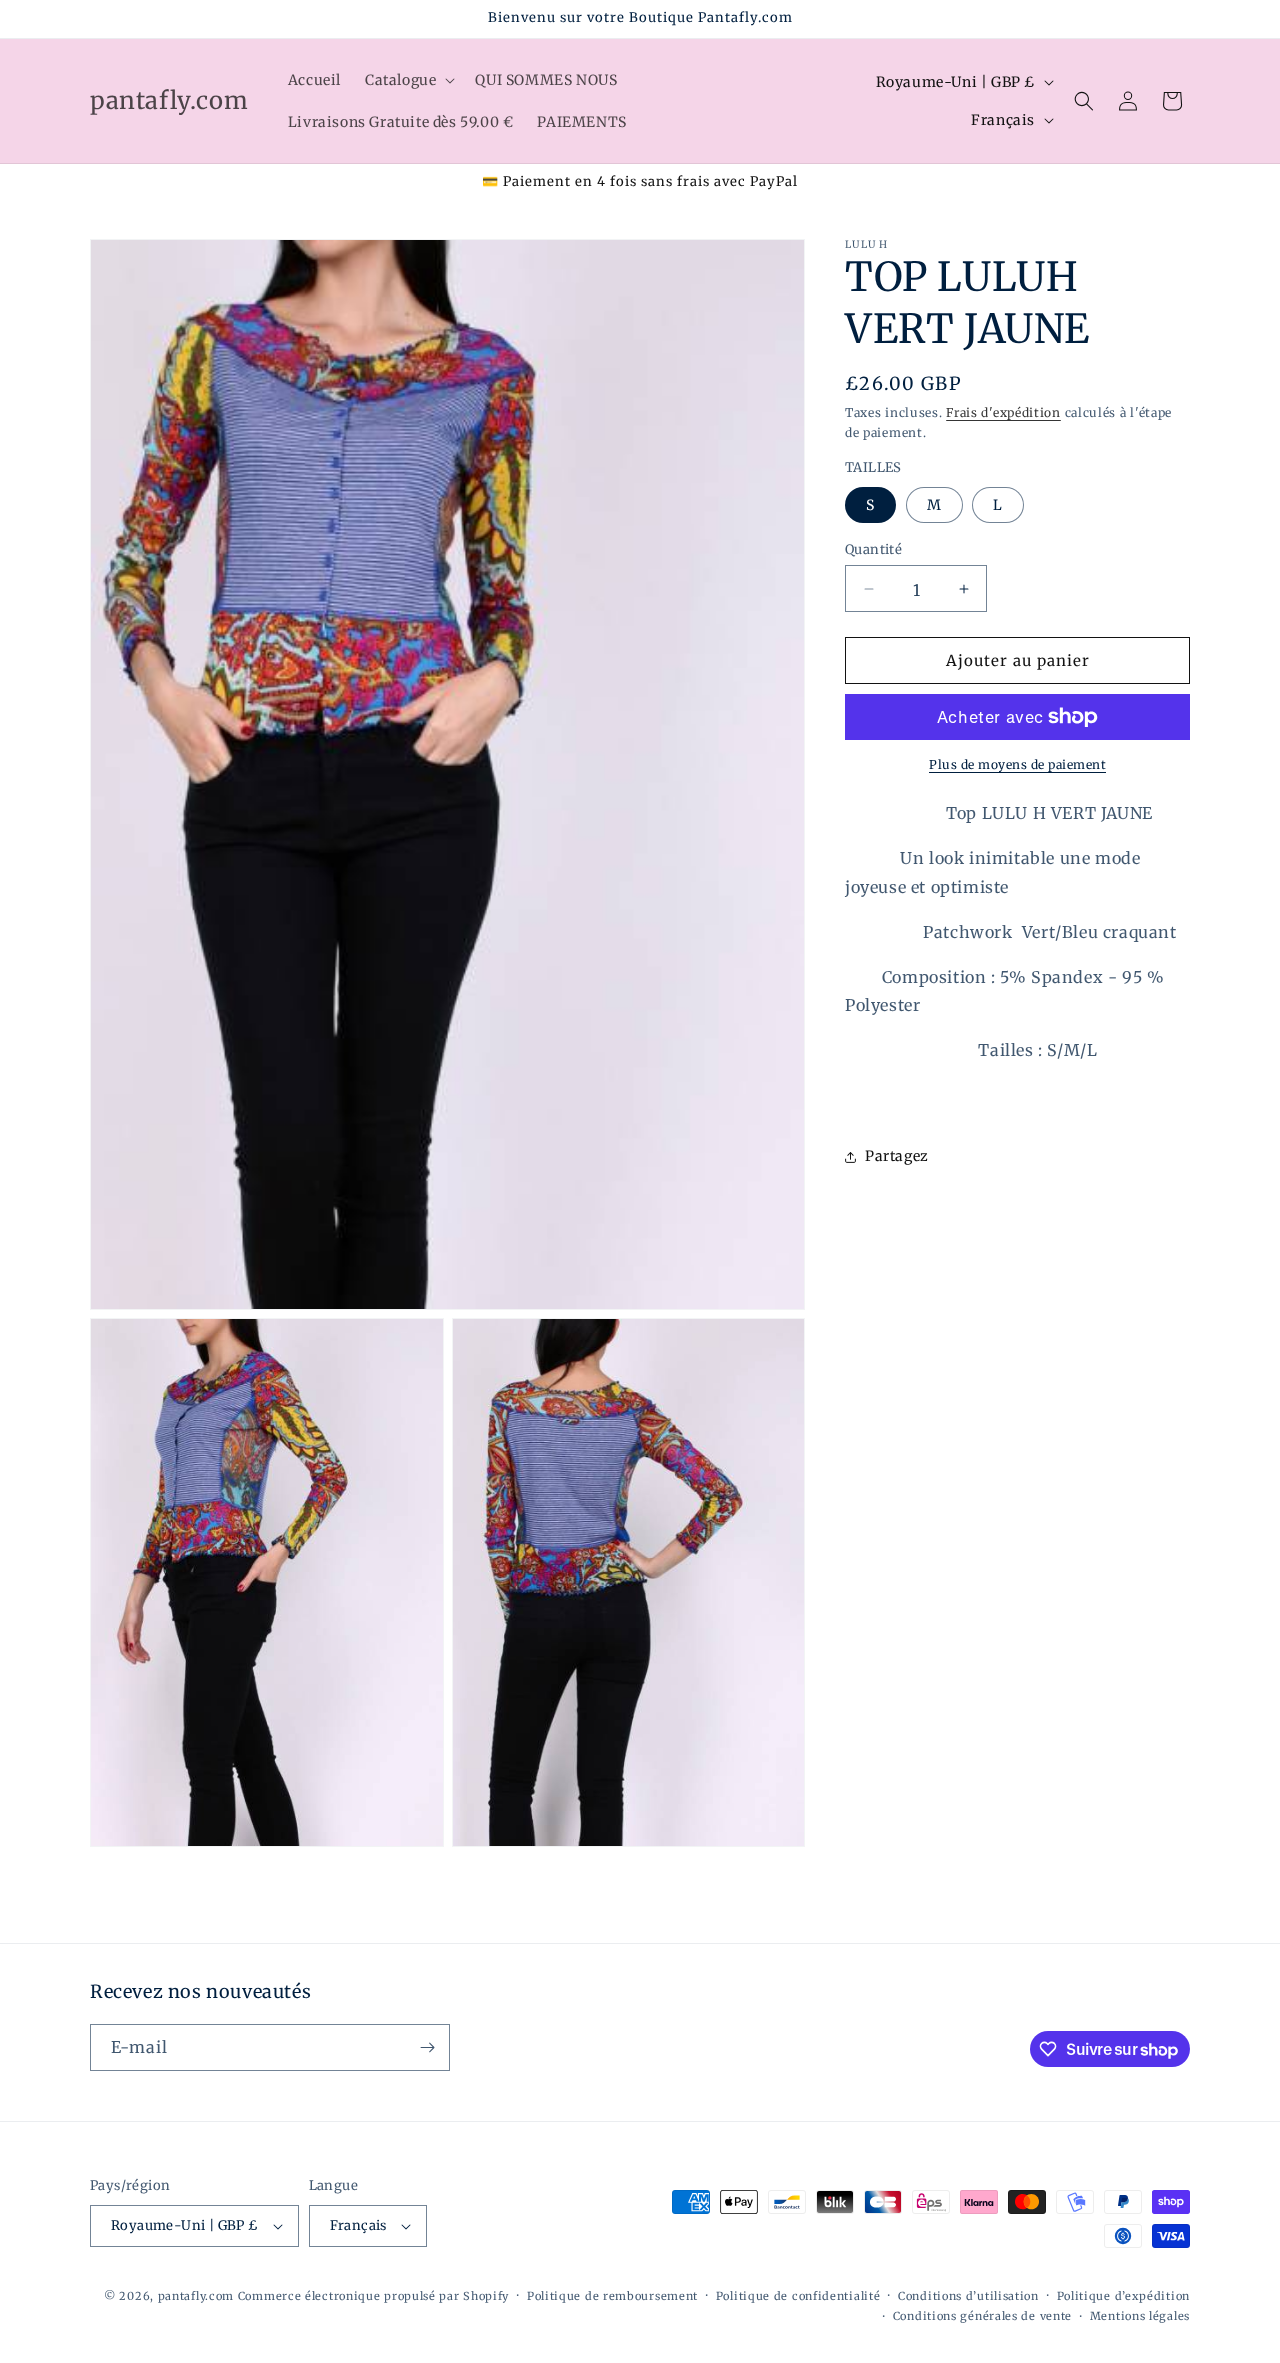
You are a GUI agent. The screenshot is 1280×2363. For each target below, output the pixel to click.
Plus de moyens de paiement (1017, 764)
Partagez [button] (897, 1156)
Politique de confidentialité (798, 2296)
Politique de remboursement (612, 2296)
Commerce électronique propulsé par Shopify (373, 2296)
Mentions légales (1140, 2316)
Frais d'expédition (1003, 412)
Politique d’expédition (1123, 2296)
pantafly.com (198, 2296)
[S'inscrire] (427, 2047)
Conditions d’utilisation (968, 2296)
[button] (408, 80)
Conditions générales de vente (982, 2316)
